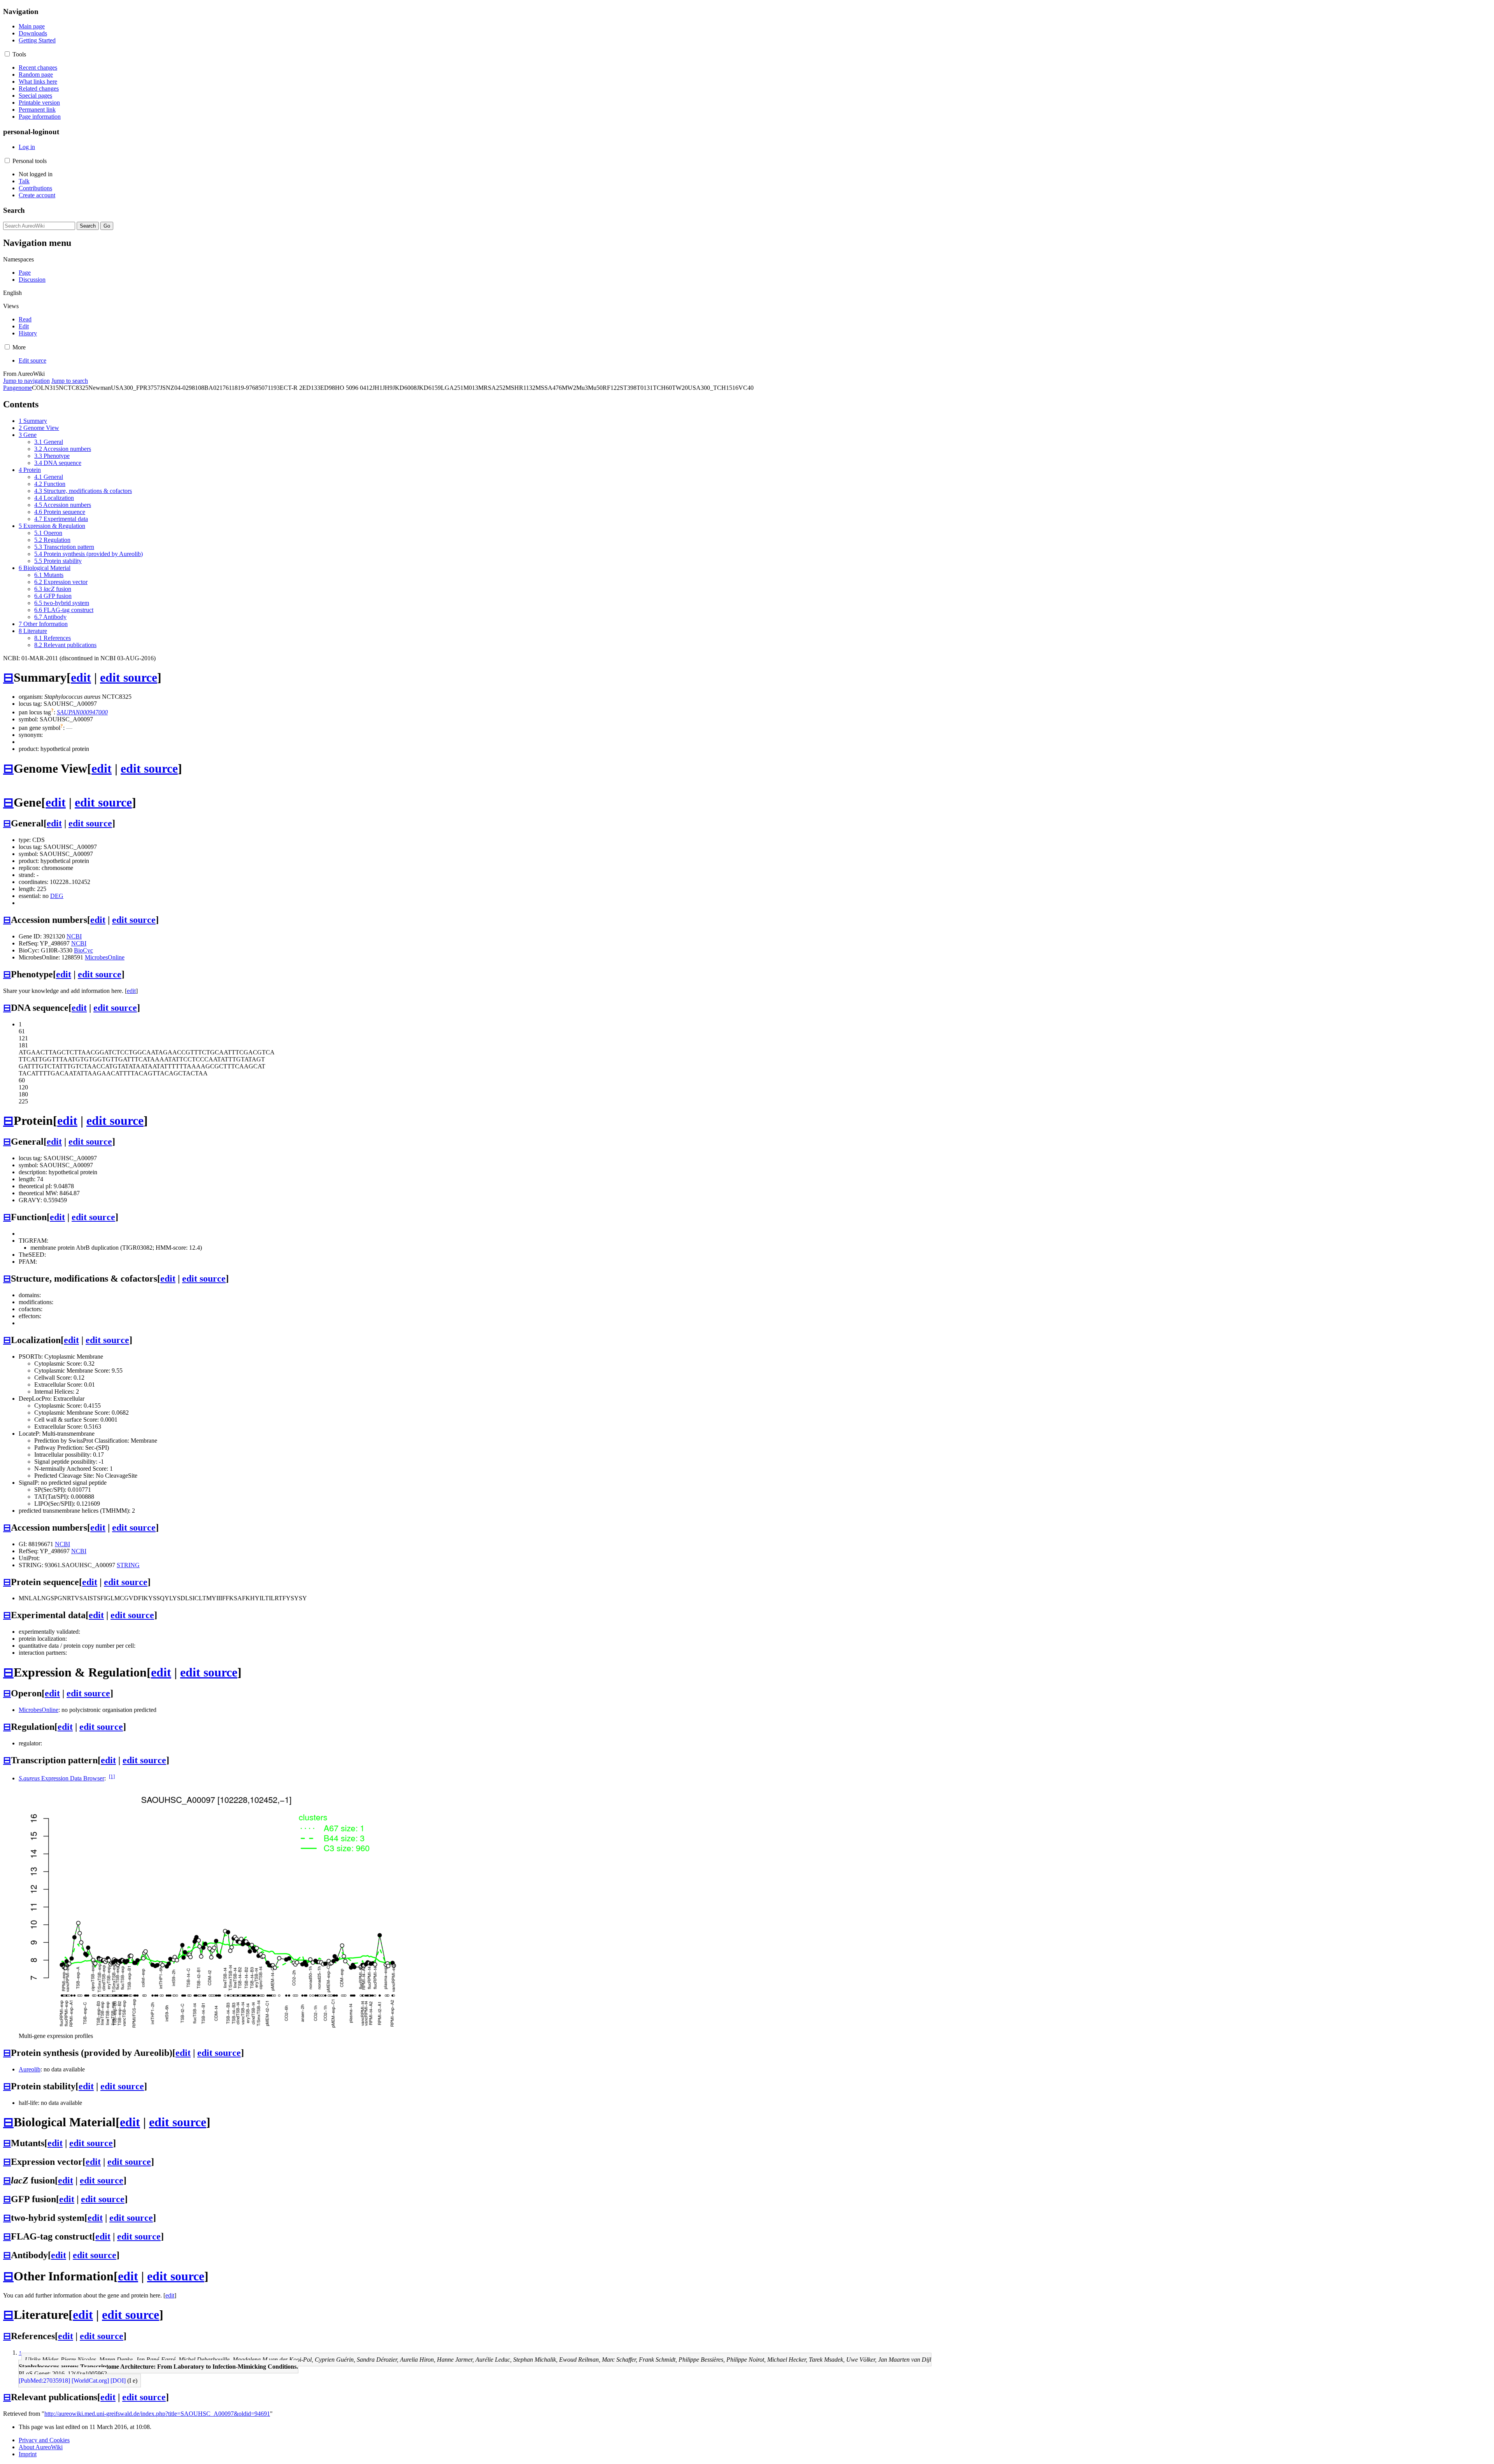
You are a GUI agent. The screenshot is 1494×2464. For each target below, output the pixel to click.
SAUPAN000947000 (82, 712)
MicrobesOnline (105, 957)
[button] (7, 54)
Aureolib (30, 2069)
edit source (129, 677)
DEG (57, 896)
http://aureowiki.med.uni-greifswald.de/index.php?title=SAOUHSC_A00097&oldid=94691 (157, 2414)
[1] (112, 1776)
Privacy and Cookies (44, 2440)
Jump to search (70, 381)
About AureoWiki (41, 2447)
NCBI (74, 936)
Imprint (28, 2454)
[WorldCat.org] (90, 2381)
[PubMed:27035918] (44, 2381)
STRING (128, 1565)
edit (81, 677)
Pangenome (18, 388)
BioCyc (83, 950)
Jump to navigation (26, 381)
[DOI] (118, 2381)
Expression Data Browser (61, 1778)
